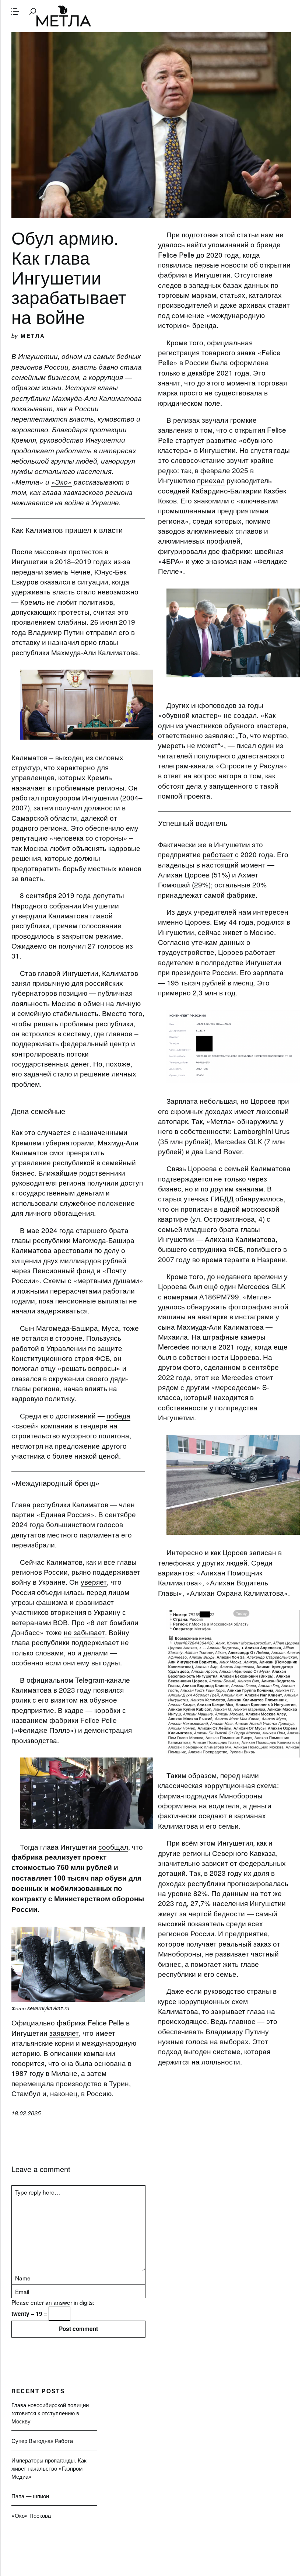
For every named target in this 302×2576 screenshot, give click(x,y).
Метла (64, 16)
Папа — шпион (30, 2496)
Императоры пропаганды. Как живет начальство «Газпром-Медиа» (49, 2468)
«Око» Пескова (31, 2515)
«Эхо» (62, 482)
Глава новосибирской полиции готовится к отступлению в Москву (50, 2413)
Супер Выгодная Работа (42, 2440)
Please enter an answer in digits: (53, 2302)
